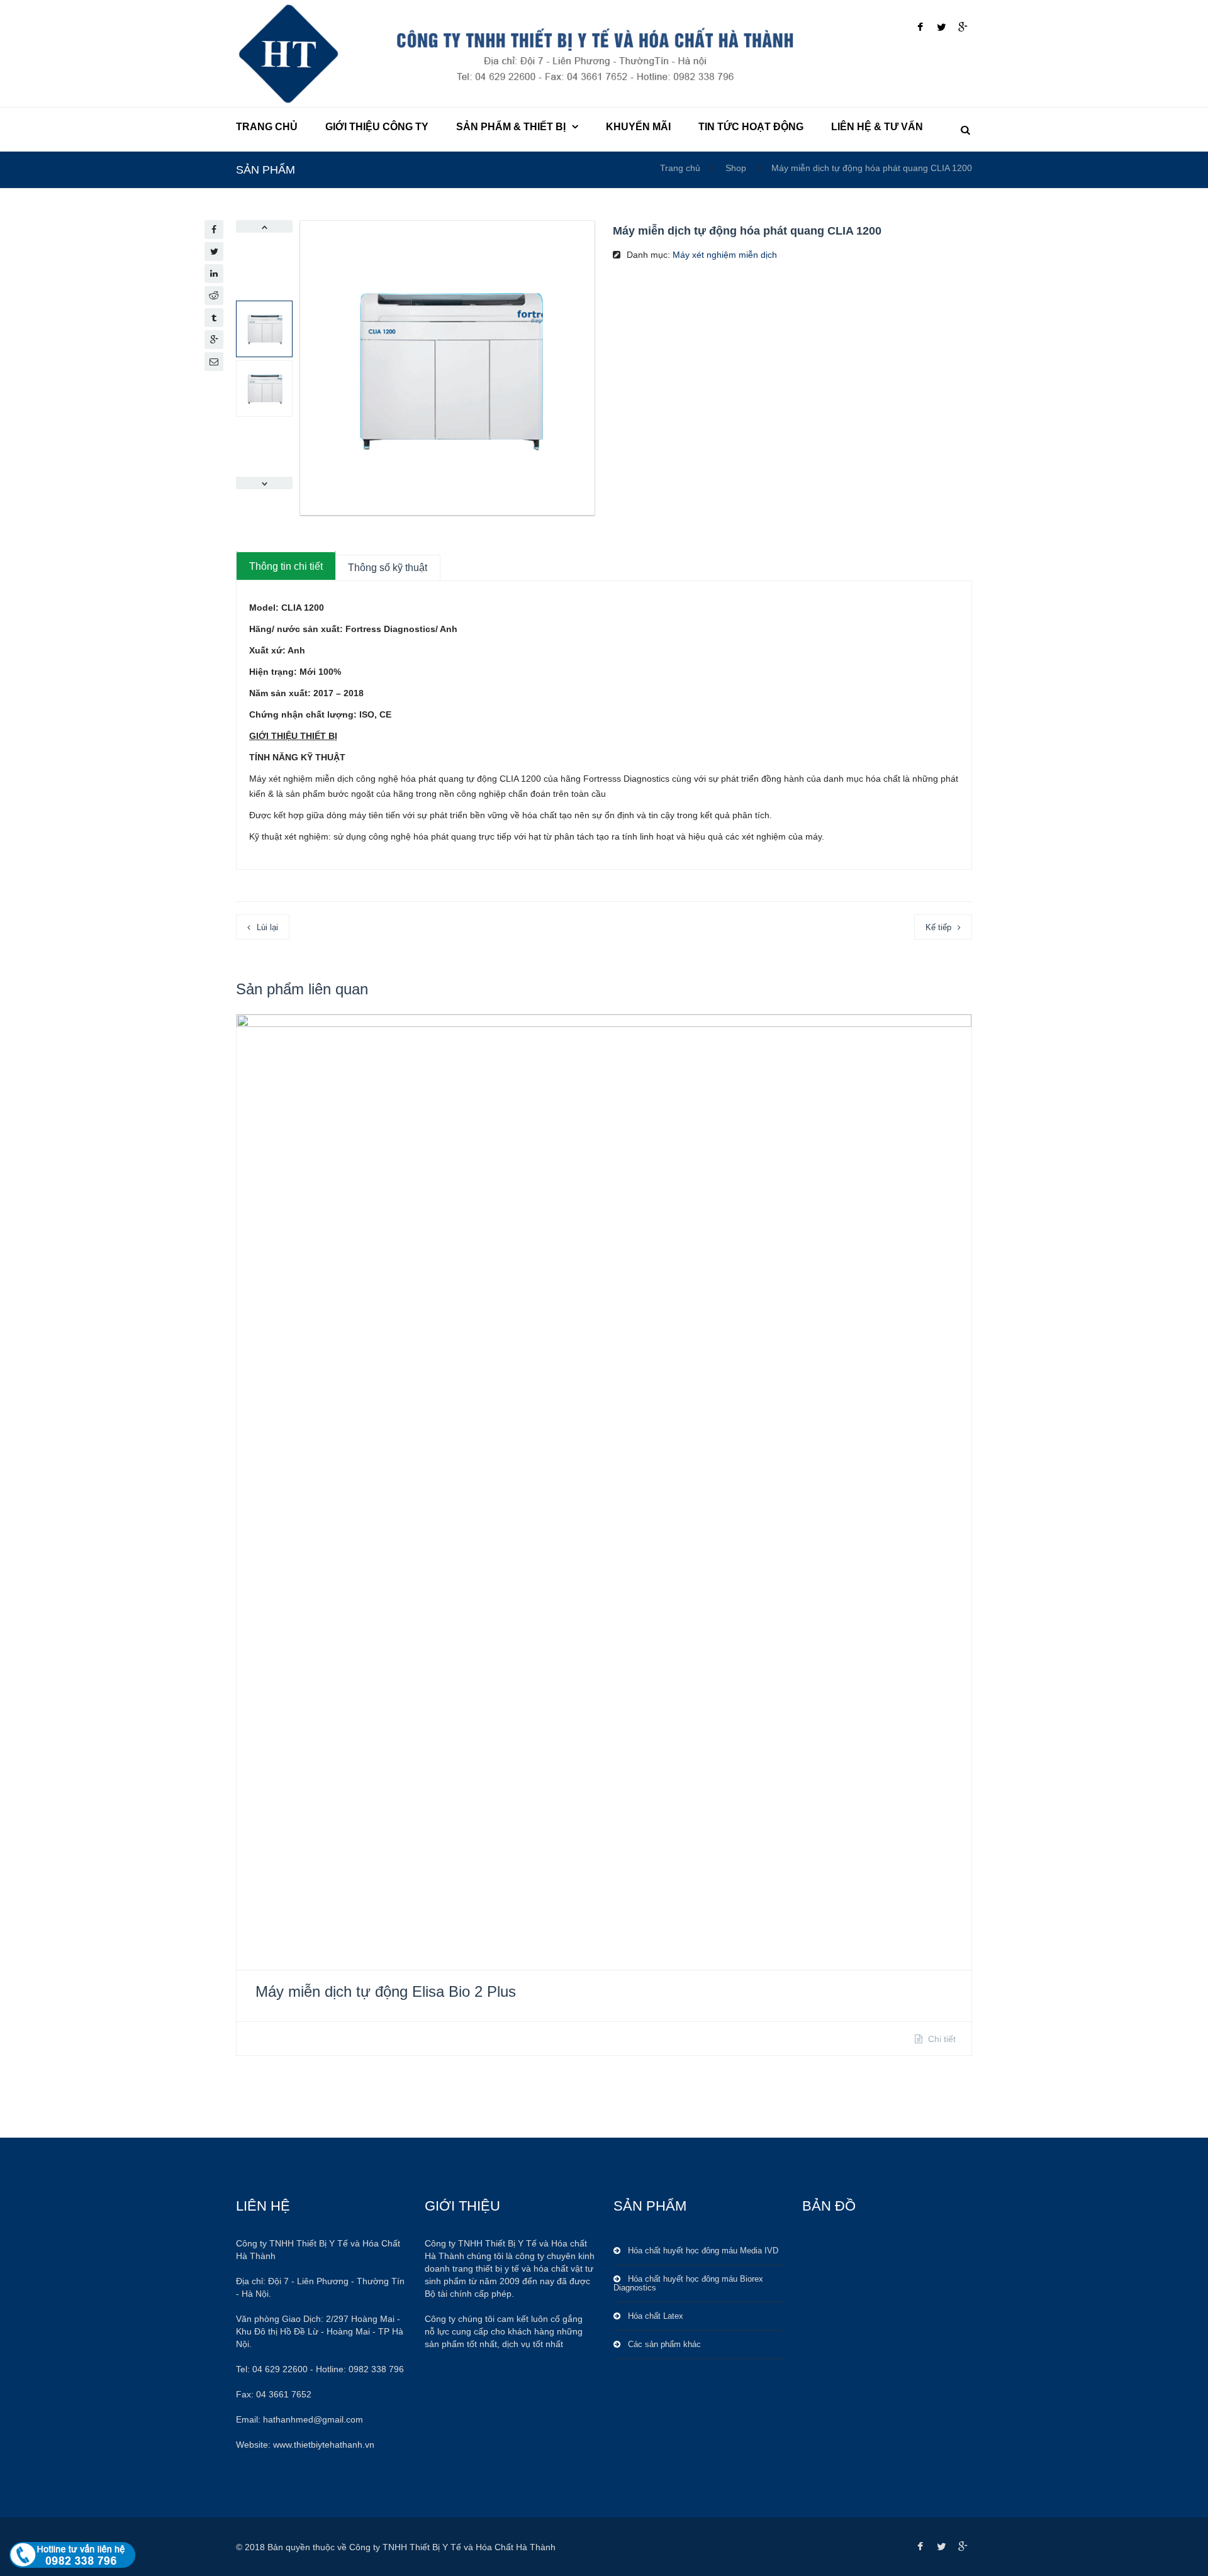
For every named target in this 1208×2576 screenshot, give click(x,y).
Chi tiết (941, 2039)
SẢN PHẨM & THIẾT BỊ (511, 127)
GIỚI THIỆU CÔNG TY (377, 127)
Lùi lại (267, 927)
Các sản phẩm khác (664, 2344)
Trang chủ (681, 168)
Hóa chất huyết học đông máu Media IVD (703, 2251)
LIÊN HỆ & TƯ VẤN (877, 127)
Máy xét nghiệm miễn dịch (725, 255)
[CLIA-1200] (447, 368)
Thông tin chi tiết (286, 566)
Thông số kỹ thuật (388, 568)
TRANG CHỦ (267, 127)
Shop (736, 168)
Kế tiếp (938, 927)
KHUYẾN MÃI (638, 127)
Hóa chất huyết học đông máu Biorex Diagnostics (688, 2283)
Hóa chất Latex (656, 2316)
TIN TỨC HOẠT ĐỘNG (751, 127)
